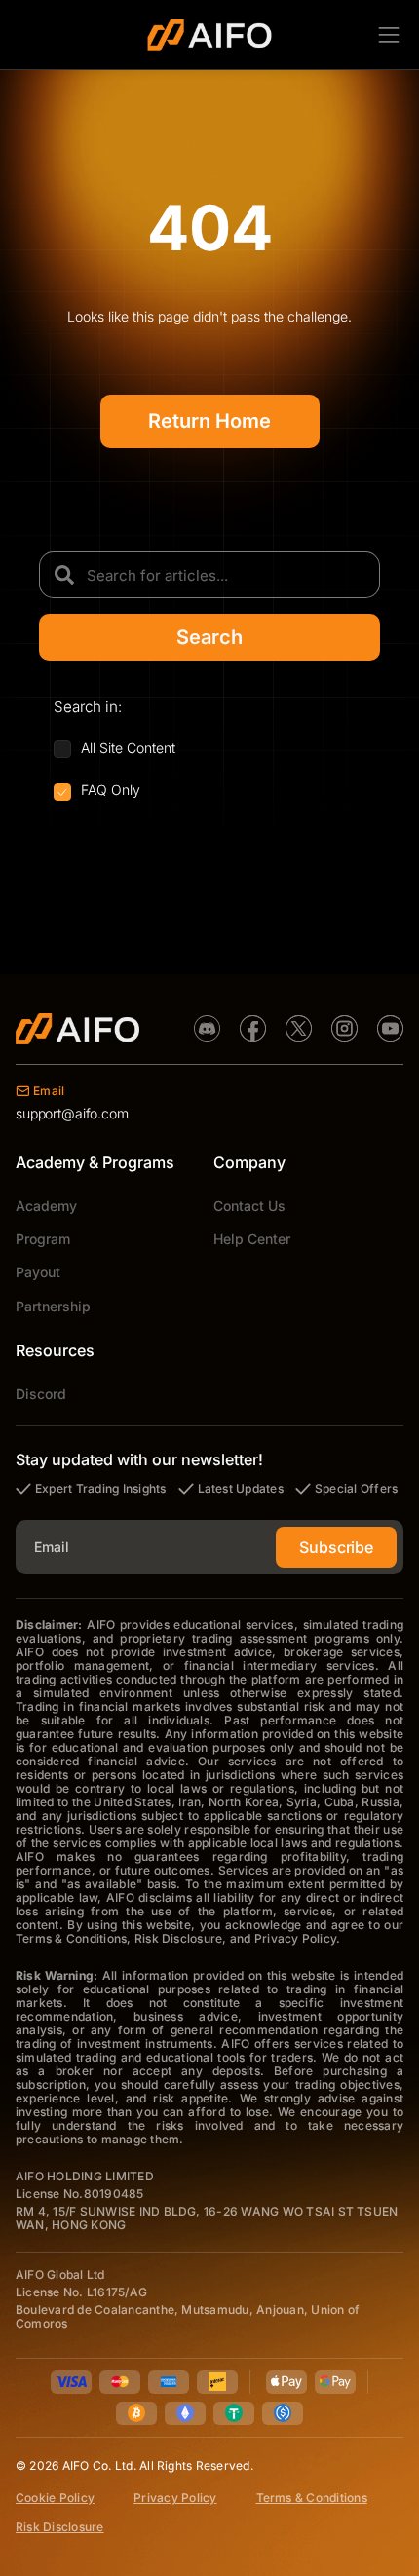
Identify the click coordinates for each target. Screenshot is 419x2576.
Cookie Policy (55, 2498)
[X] (299, 1028)
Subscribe (336, 1547)
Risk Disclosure (60, 2527)
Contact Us (249, 1206)
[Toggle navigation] (389, 34)
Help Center (252, 1239)
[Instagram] (344, 1028)
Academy (46, 1206)
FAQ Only (111, 790)
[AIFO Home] (77, 1029)
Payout (38, 1272)
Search (209, 637)
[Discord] (207, 1028)
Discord (41, 1394)
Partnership (53, 1306)
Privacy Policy (175, 2498)
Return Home (209, 421)
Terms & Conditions (312, 2498)
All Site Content (128, 748)
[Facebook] (253, 1028)
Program (43, 1239)
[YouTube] (390, 1028)
